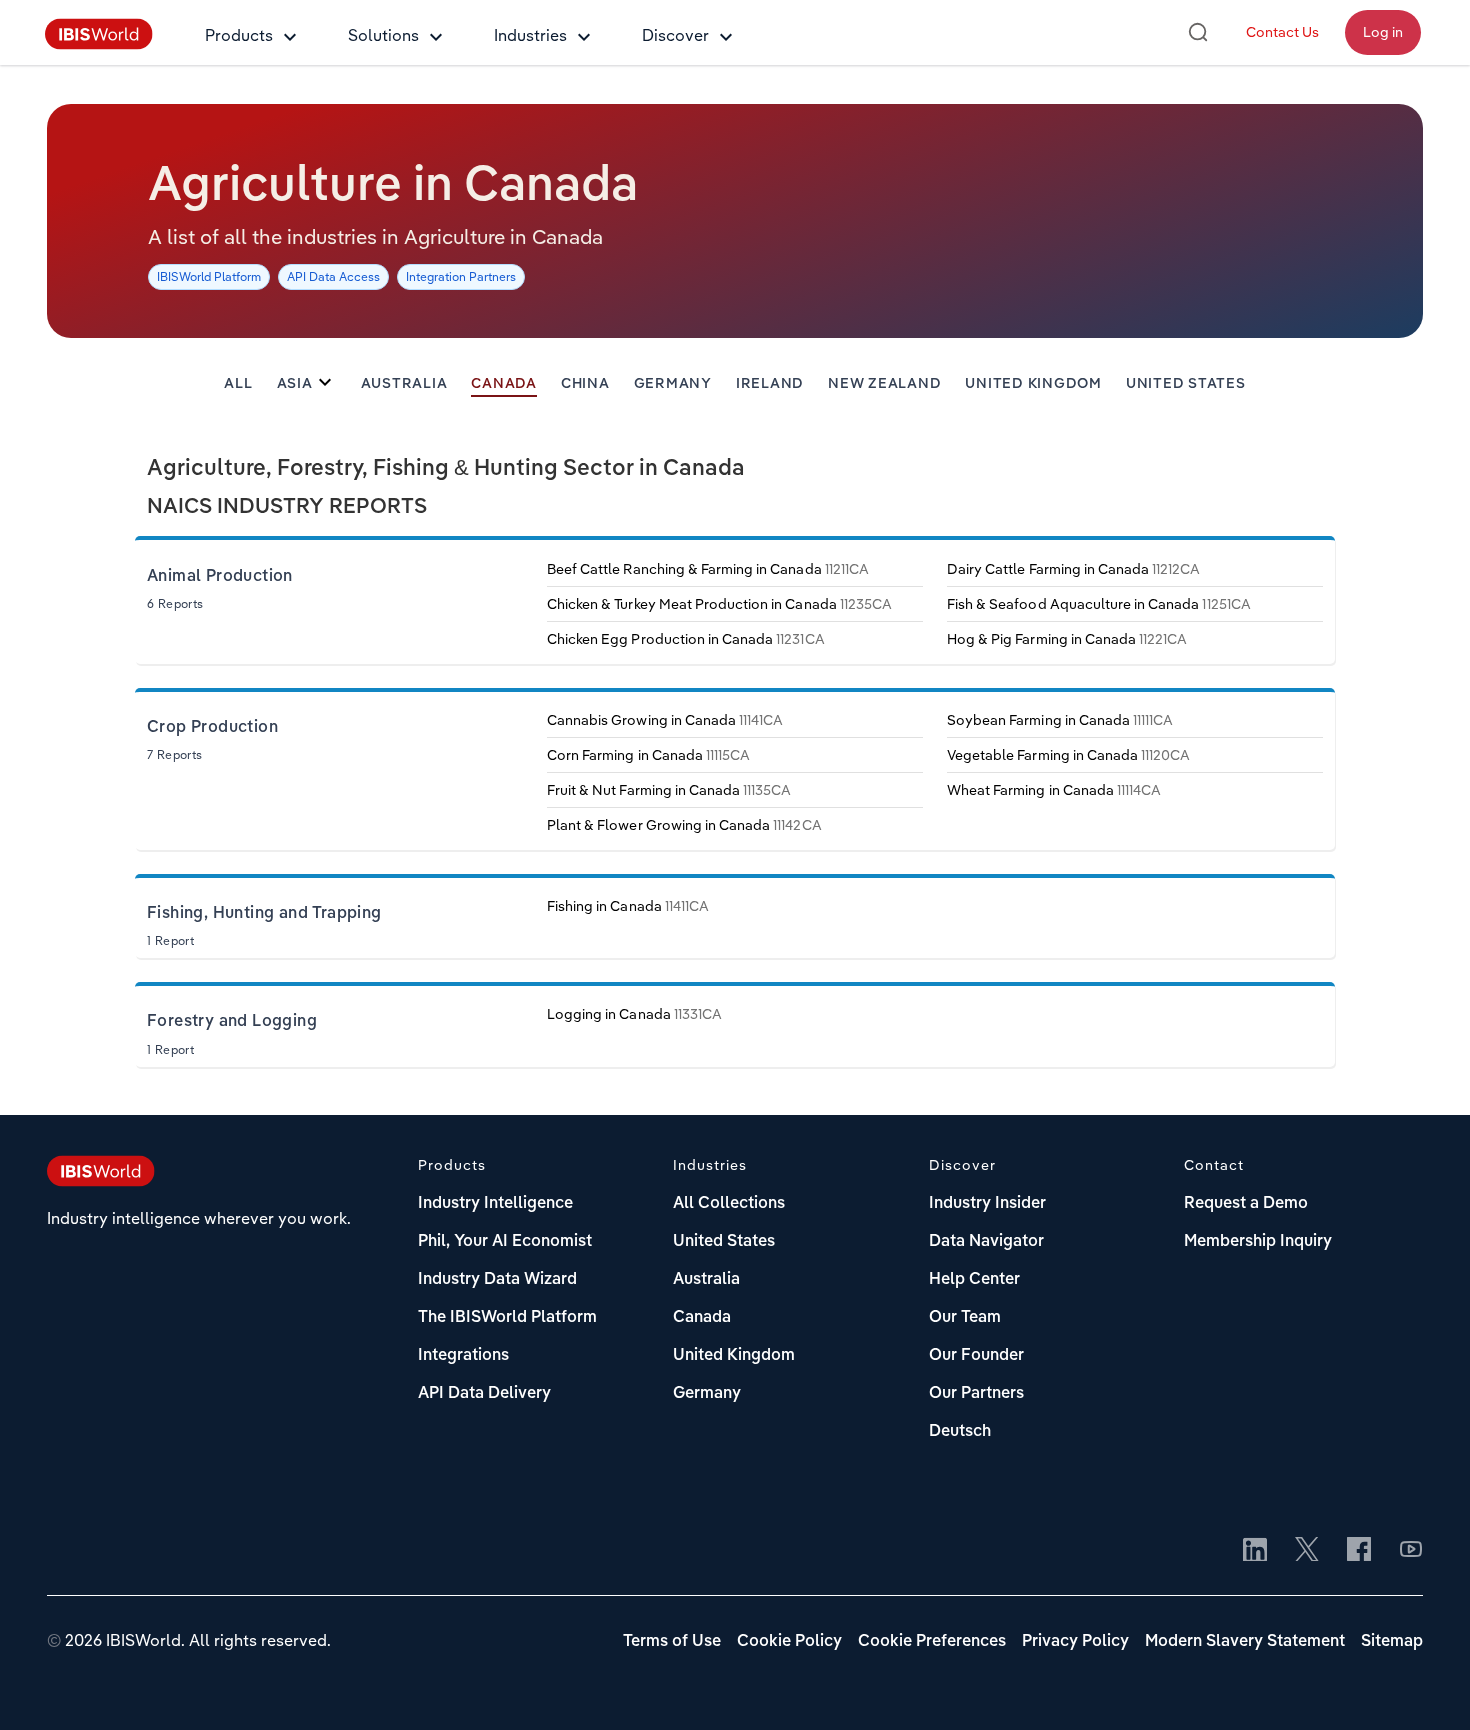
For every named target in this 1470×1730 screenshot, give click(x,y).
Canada (504, 384)
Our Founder (976, 1356)
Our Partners (976, 1394)
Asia (295, 384)
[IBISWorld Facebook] (1359, 1551)
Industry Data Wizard (497, 1280)
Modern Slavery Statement (1245, 1642)
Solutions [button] (383, 35)
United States (1186, 384)
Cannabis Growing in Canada (665, 720)
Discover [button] (675, 35)
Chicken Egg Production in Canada (686, 639)
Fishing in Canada (628, 906)
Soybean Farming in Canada (1060, 720)
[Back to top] (1425, 1685)
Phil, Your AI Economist (505, 1242)
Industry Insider (987, 1204)
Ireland (770, 384)
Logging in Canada (634, 1014)
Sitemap (1392, 1642)
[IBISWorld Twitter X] (1307, 1551)
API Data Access (333, 276)
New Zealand (884, 384)
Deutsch (960, 1432)
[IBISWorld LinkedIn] (1255, 1551)
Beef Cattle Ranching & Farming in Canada (708, 569)
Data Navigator (986, 1242)
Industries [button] (530, 35)
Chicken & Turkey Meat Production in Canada (719, 604)
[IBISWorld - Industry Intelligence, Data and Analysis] (99, 44)
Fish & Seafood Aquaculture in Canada (1099, 604)
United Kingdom (1033, 384)
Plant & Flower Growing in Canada (684, 825)
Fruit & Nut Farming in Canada (669, 790)
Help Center (974, 1280)
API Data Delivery (484, 1394)
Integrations (463, 1356)
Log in (1383, 32)
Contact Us (1282, 32)
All (238, 384)
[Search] (1198, 32)
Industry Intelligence (495, 1204)
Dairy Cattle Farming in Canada (1074, 569)
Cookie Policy (789, 1642)
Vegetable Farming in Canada (1068, 755)
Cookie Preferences (932, 1642)
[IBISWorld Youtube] (1411, 1551)
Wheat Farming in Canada (1054, 790)
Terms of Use (672, 1642)
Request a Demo (1246, 1204)
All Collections (729, 1204)
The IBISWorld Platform (507, 1318)
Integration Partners (461, 276)
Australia (404, 384)
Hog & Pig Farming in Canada (1067, 639)
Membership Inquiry (1258, 1242)
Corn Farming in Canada (648, 755)
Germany (673, 384)
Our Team (965, 1318)
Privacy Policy (1075, 1642)
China (585, 384)
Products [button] (239, 35)
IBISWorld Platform (209, 276)
